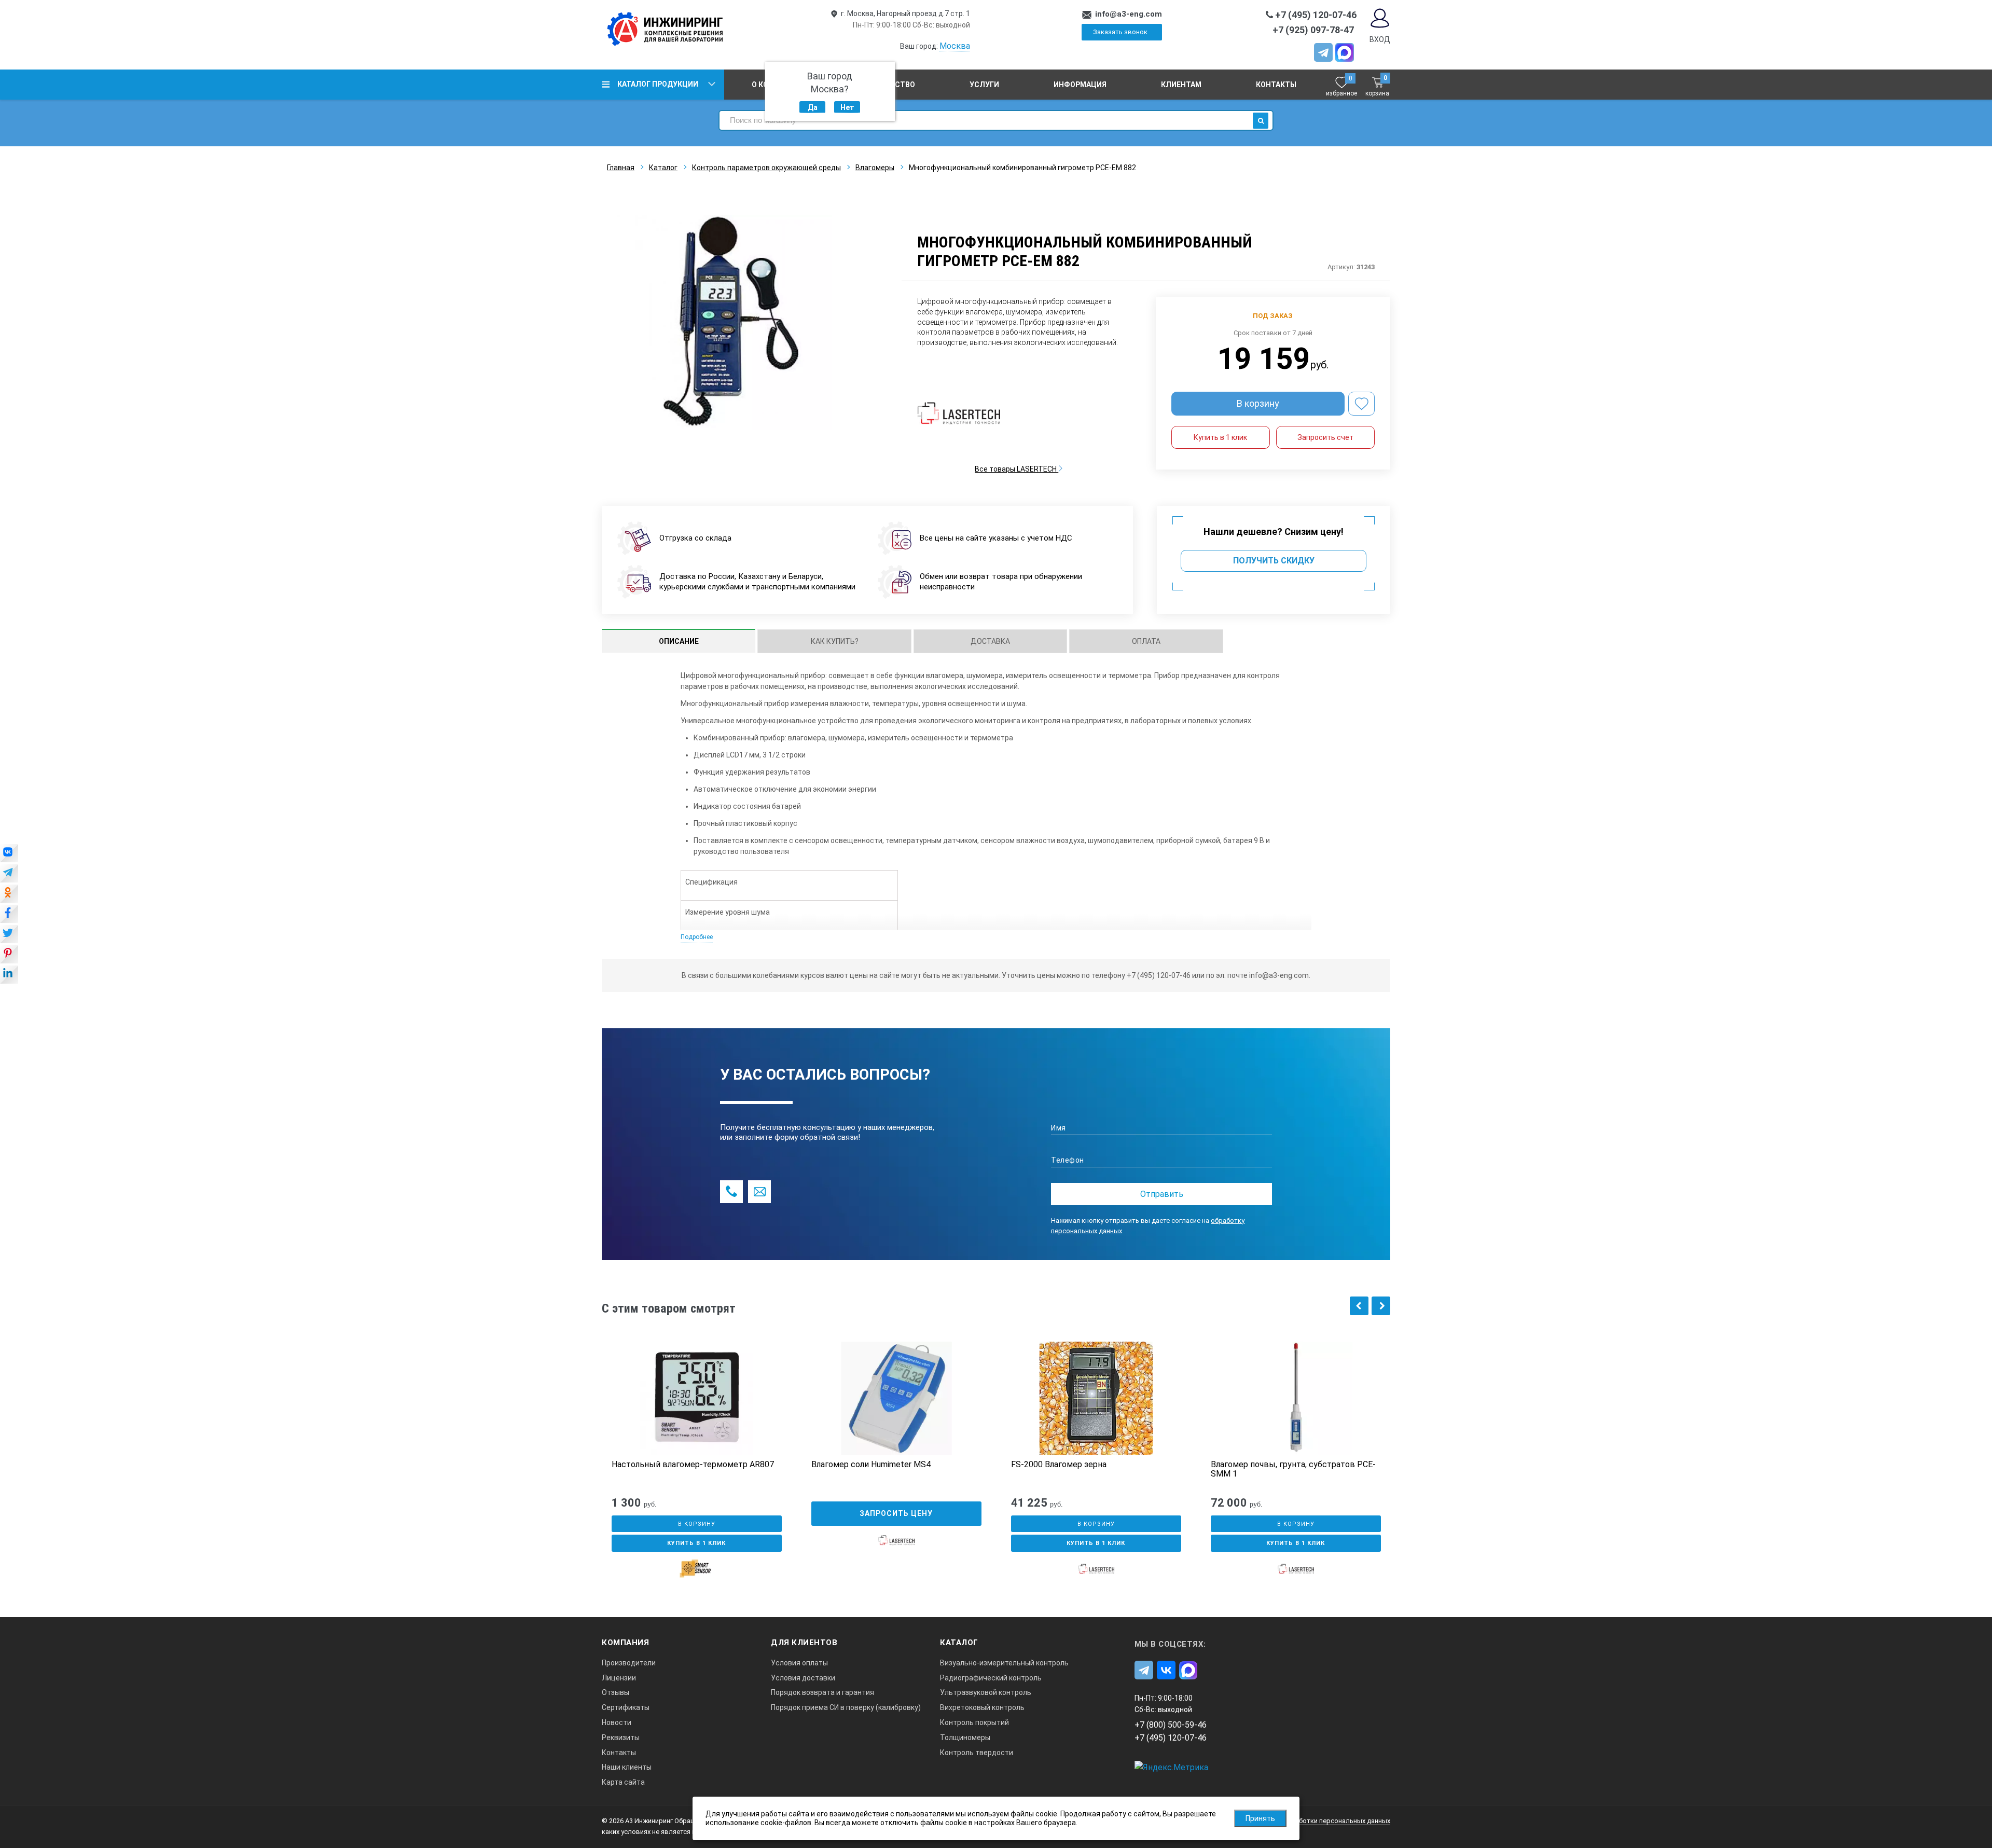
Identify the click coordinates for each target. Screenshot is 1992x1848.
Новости (617, 1722)
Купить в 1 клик (1220, 437)
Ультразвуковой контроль (986, 1692)
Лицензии (619, 1678)
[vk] (1166, 1670)
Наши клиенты (627, 1767)
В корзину (1258, 403)
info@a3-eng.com (1129, 14)
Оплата (1146, 641)
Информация (1080, 85)
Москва (955, 46)
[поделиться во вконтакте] (9, 854)
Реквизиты (621, 1737)
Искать (1261, 121)
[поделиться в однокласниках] (9, 894)
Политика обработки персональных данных (1320, 1821)
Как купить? (835, 641)
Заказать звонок (1120, 32)
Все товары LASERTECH (1016, 469)
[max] (1188, 1670)
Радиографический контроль (991, 1678)
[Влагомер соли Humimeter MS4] (896, 1398)
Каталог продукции (658, 84)
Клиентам (1181, 85)
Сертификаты (626, 1707)
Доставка (990, 641)
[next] (1381, 1306)
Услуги (984, 85)
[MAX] (1345, 52)
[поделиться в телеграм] (9, 874)
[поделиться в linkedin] (9, 975)
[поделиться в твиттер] (9, 935)
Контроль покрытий (974, 1722)
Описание (679, 641)
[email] (759, 1192)
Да (813, 107)
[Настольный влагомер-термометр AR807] (697, 1398)
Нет (847, 107)
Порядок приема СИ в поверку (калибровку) (846, 1707)
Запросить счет (1325, 437)
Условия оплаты (799, 1663)
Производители (629, 1663)
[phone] (731, 1192)
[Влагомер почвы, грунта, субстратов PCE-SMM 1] (1296, 1398)
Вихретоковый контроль (982, 1707)
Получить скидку (1274, 561)
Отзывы (615, 1692)
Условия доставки (803, 1678)
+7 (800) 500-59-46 (1171, 1725)
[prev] (1359, 1306)
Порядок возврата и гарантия (822, 1692)
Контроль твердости (977, 1753)
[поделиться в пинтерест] (9, 955)
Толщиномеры (965, 1737)
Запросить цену (896, 1513)
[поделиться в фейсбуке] (9, 915)
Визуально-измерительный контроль (1004, 1663)
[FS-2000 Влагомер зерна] (1096, 1398)
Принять (1260, 1818)
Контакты (1276, 85)
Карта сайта (623, 1782)
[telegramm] (1323, 52)
